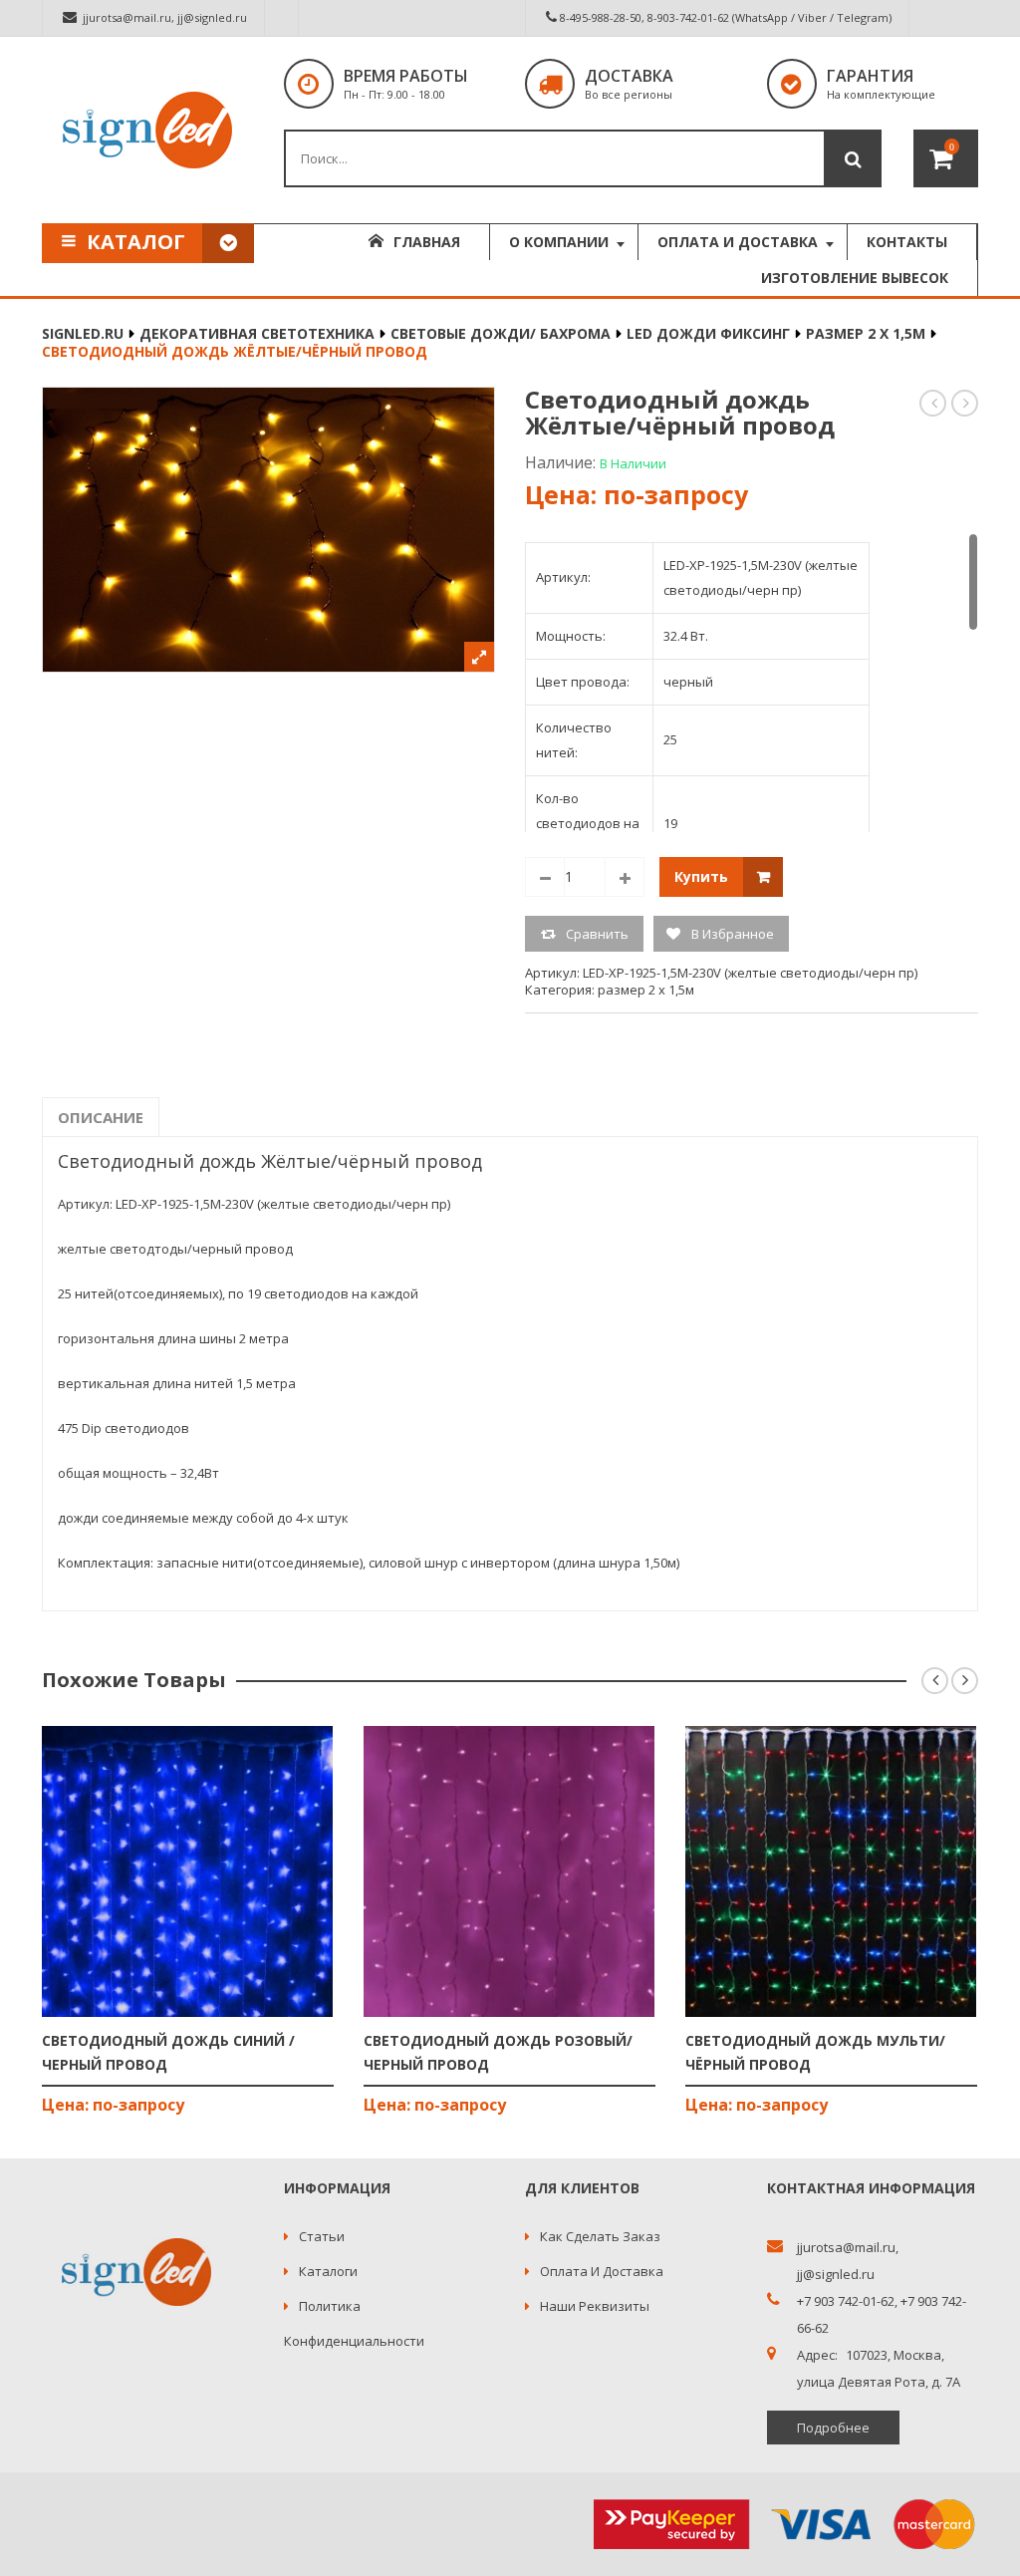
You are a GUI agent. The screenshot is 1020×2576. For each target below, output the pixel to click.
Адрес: (817, 2355)
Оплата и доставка (602, 2271)
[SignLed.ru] (148, 130)
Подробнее (833, 2428)
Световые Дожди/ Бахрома (501, 333)
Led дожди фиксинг (708, 333)
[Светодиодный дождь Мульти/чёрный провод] (831, 1871)
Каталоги (328, 2271)
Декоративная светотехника (257, 333)
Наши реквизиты (595, 2306)
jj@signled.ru (212, 17)
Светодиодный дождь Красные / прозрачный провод (934, 403)
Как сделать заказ (600, 2236)
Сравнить (597, 934)
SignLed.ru (83, 333)
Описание (101, 1117)
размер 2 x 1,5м (866, 333)
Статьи (322, 2236)
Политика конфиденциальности (354, 2323)
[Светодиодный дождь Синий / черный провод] (188, 1871)
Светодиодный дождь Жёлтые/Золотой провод (966, 403)
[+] (625, 877)
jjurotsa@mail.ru (127, 17)
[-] (545, 877)
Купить (701, 876)
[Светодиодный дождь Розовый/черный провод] (510, 1871)
